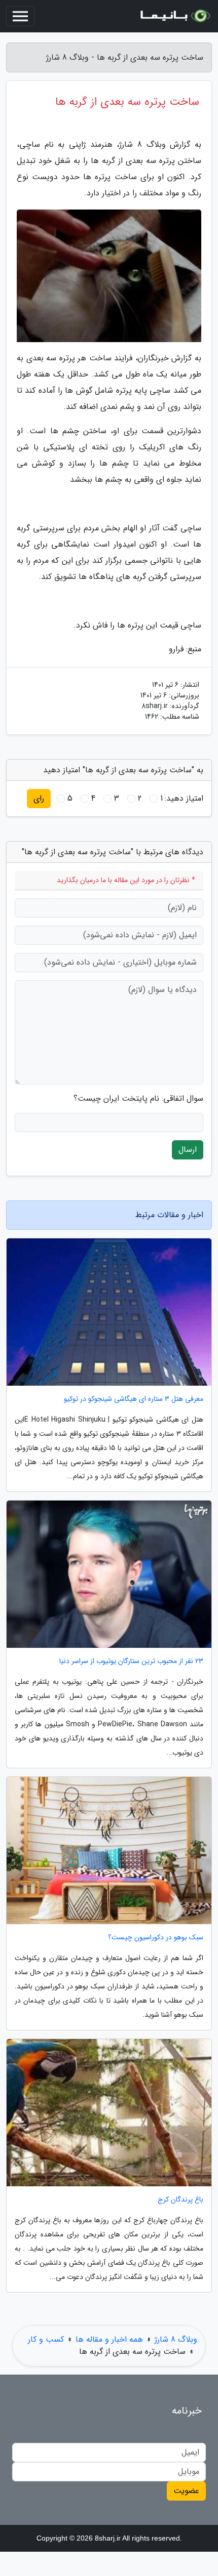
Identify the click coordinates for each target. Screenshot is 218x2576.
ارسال (188, 1150)
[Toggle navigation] (20, 16)
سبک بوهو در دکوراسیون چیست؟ (156, 1938)
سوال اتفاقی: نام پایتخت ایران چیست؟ (138, 1099)
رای (39, 798)
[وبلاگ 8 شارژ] (174, 16)
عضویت (186, 2491)
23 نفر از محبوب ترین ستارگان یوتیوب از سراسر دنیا (131, 1661)
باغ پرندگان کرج (180, 2200)
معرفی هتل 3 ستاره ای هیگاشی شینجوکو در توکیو (134, 1399)
